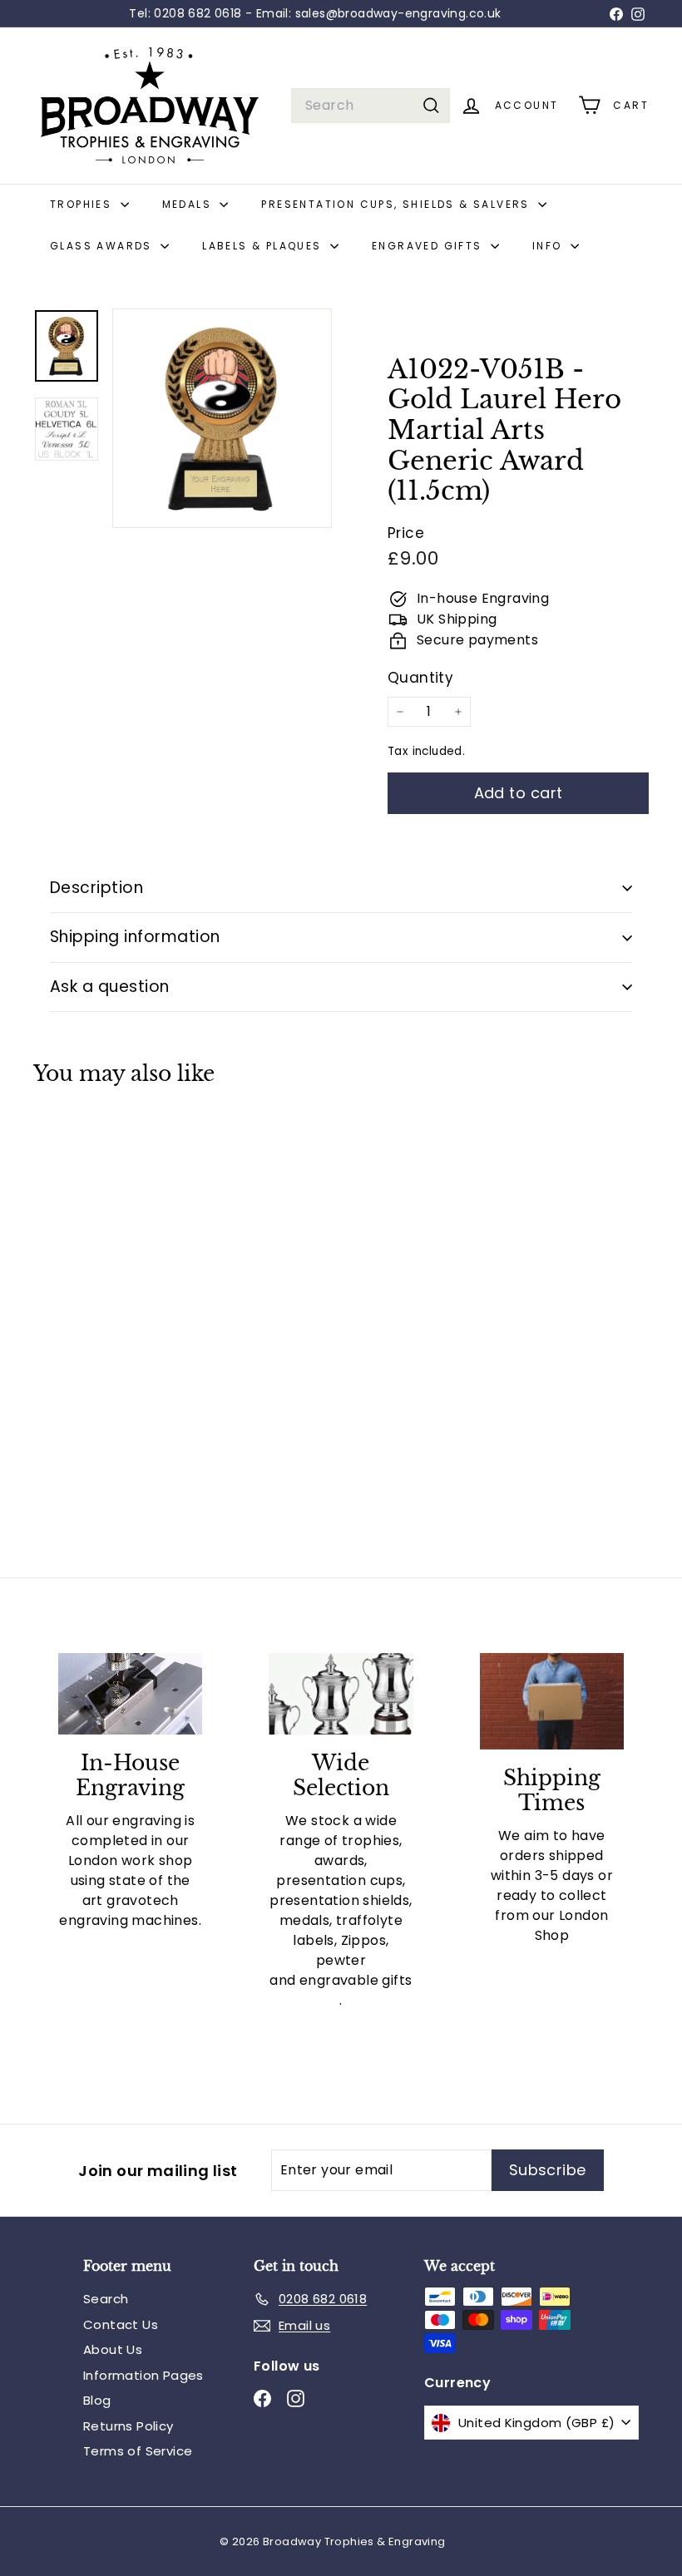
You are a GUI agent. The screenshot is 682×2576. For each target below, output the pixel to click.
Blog (97, 2400)
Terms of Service (138, 2451)
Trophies (83, 204)
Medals (189, 204)
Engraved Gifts (429, 246)
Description (96, 888)
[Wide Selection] (341, 1693)
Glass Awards (103, 246)
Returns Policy (128, 2426)
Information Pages (143, 2375)
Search (106, 2299)
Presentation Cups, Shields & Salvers (398, 204)
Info (549, 246)
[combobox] (371, 106)
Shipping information (135, 937)
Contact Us (121, 2324)
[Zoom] (222, 418)
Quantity (420, 678)
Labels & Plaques (264, 246)
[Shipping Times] (552, 1701)
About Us (113, 2349)
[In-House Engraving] (130, 1694)
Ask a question (110, 987)
